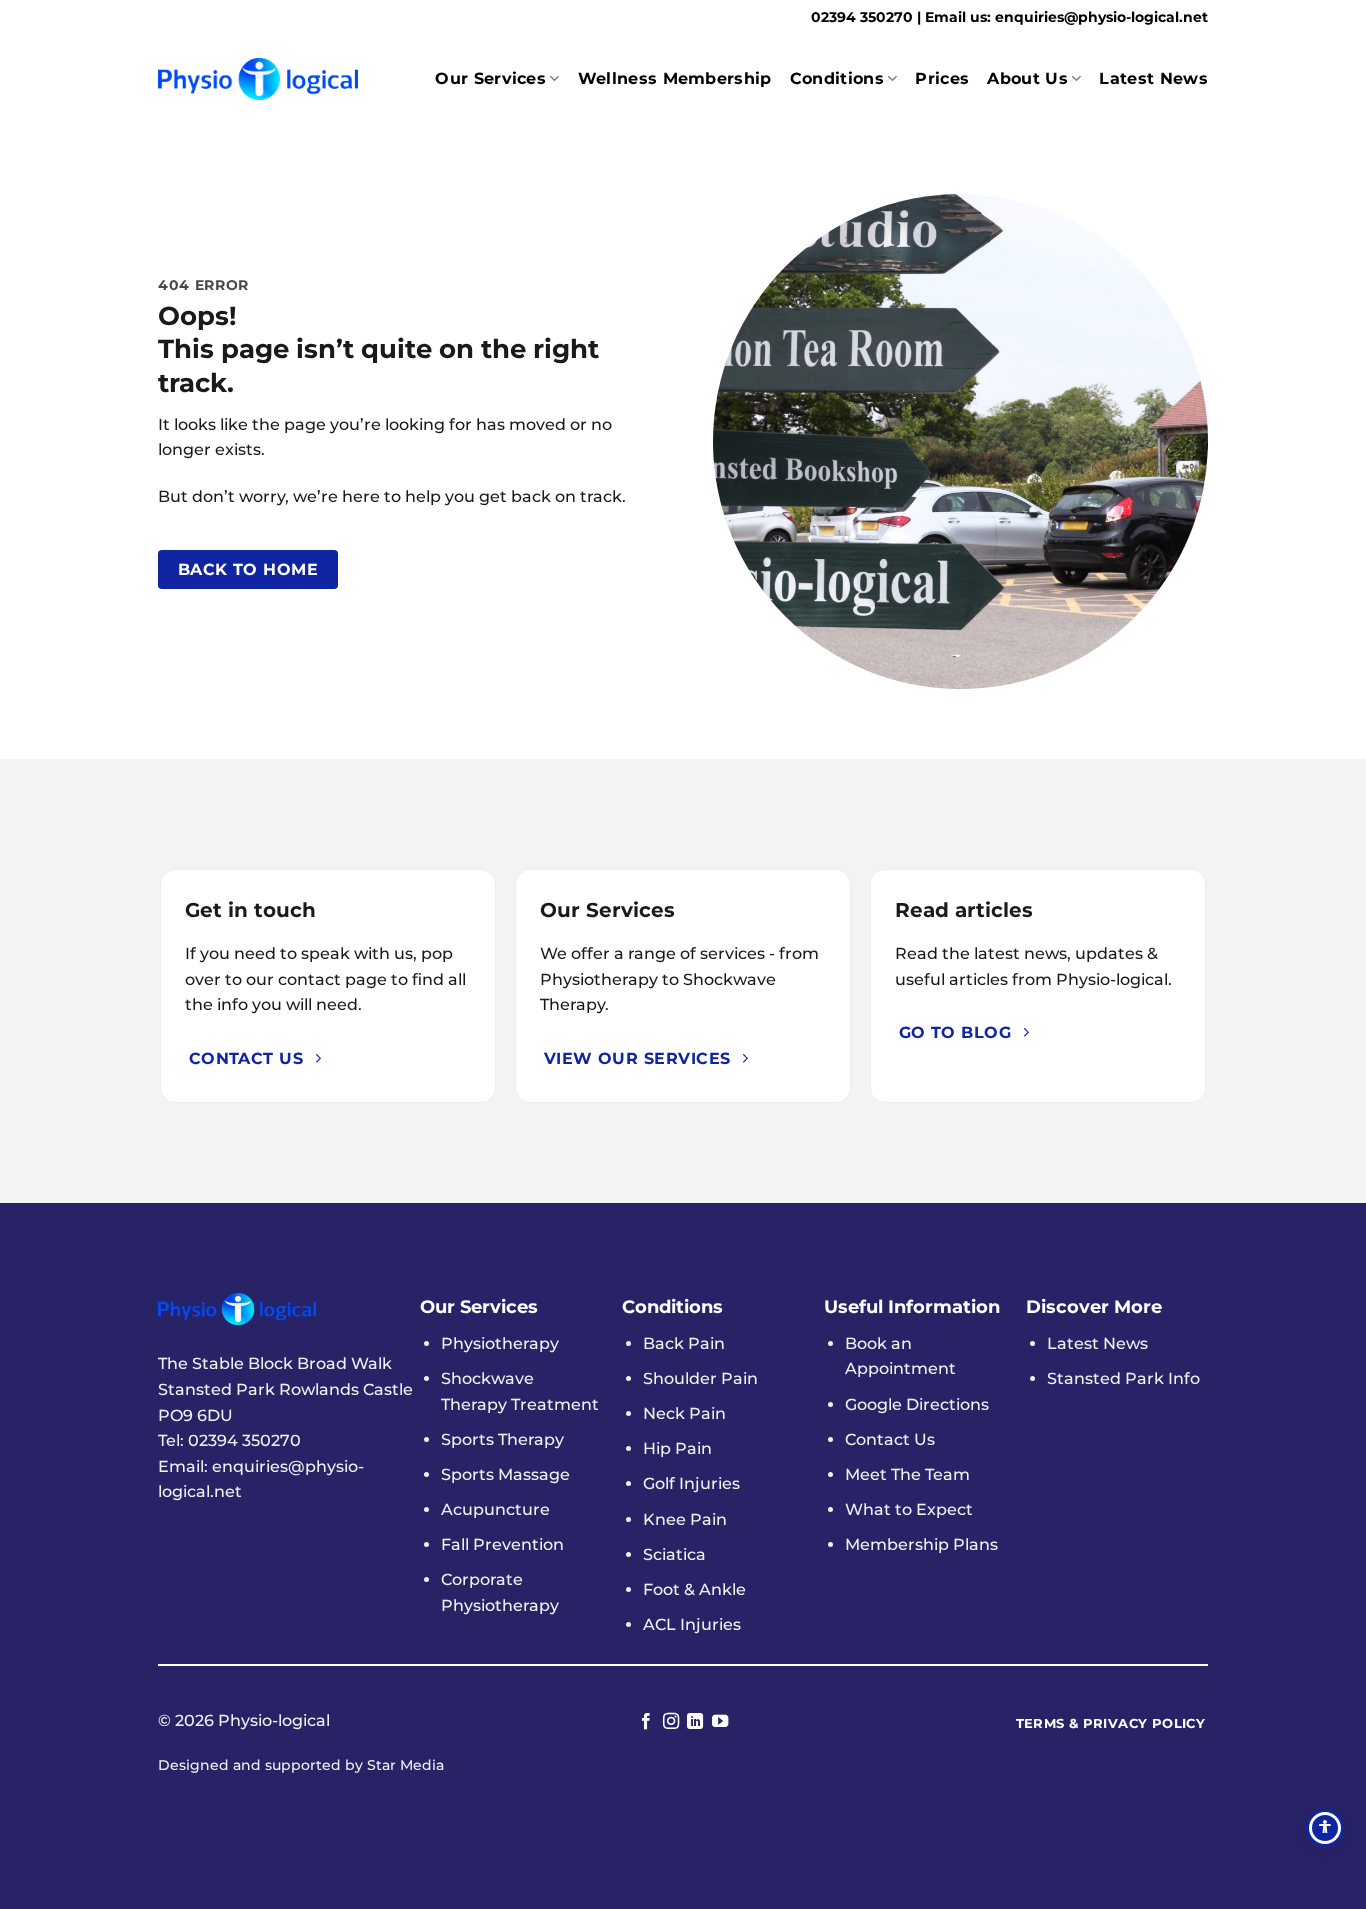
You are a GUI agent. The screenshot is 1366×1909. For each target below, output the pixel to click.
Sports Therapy (502, 1439)
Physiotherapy (500, 1343)
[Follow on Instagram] (671, 1722)
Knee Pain (685, 1519)
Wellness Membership (675, 78)
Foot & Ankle (694, 1589)
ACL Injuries (692, 1624)
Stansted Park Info (1123, 1378)
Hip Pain (677, 1448)
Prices (942, 78)
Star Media (405, 1765)
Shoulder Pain (700, 1378)
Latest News (1153, 78)
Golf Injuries (691, 1483)
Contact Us (890, 1439)
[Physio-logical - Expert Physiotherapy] (258, 78)
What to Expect (909, 1509)
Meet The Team (907, 1474)
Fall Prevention (502, 1544)
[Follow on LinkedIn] (695, 1722)
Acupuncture (495, 1509)
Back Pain (684, 1343)
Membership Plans (921, 1544)
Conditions (837, 78)
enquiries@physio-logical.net (1101, 17)
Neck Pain (684, 1413)
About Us (1027, 78)
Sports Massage (505, 1474)
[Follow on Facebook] (646, 1722)
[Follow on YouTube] (720, 1722)
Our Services (490, 78)
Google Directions (917, 1404)
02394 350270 (864, 17)
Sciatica (674, 1554)
